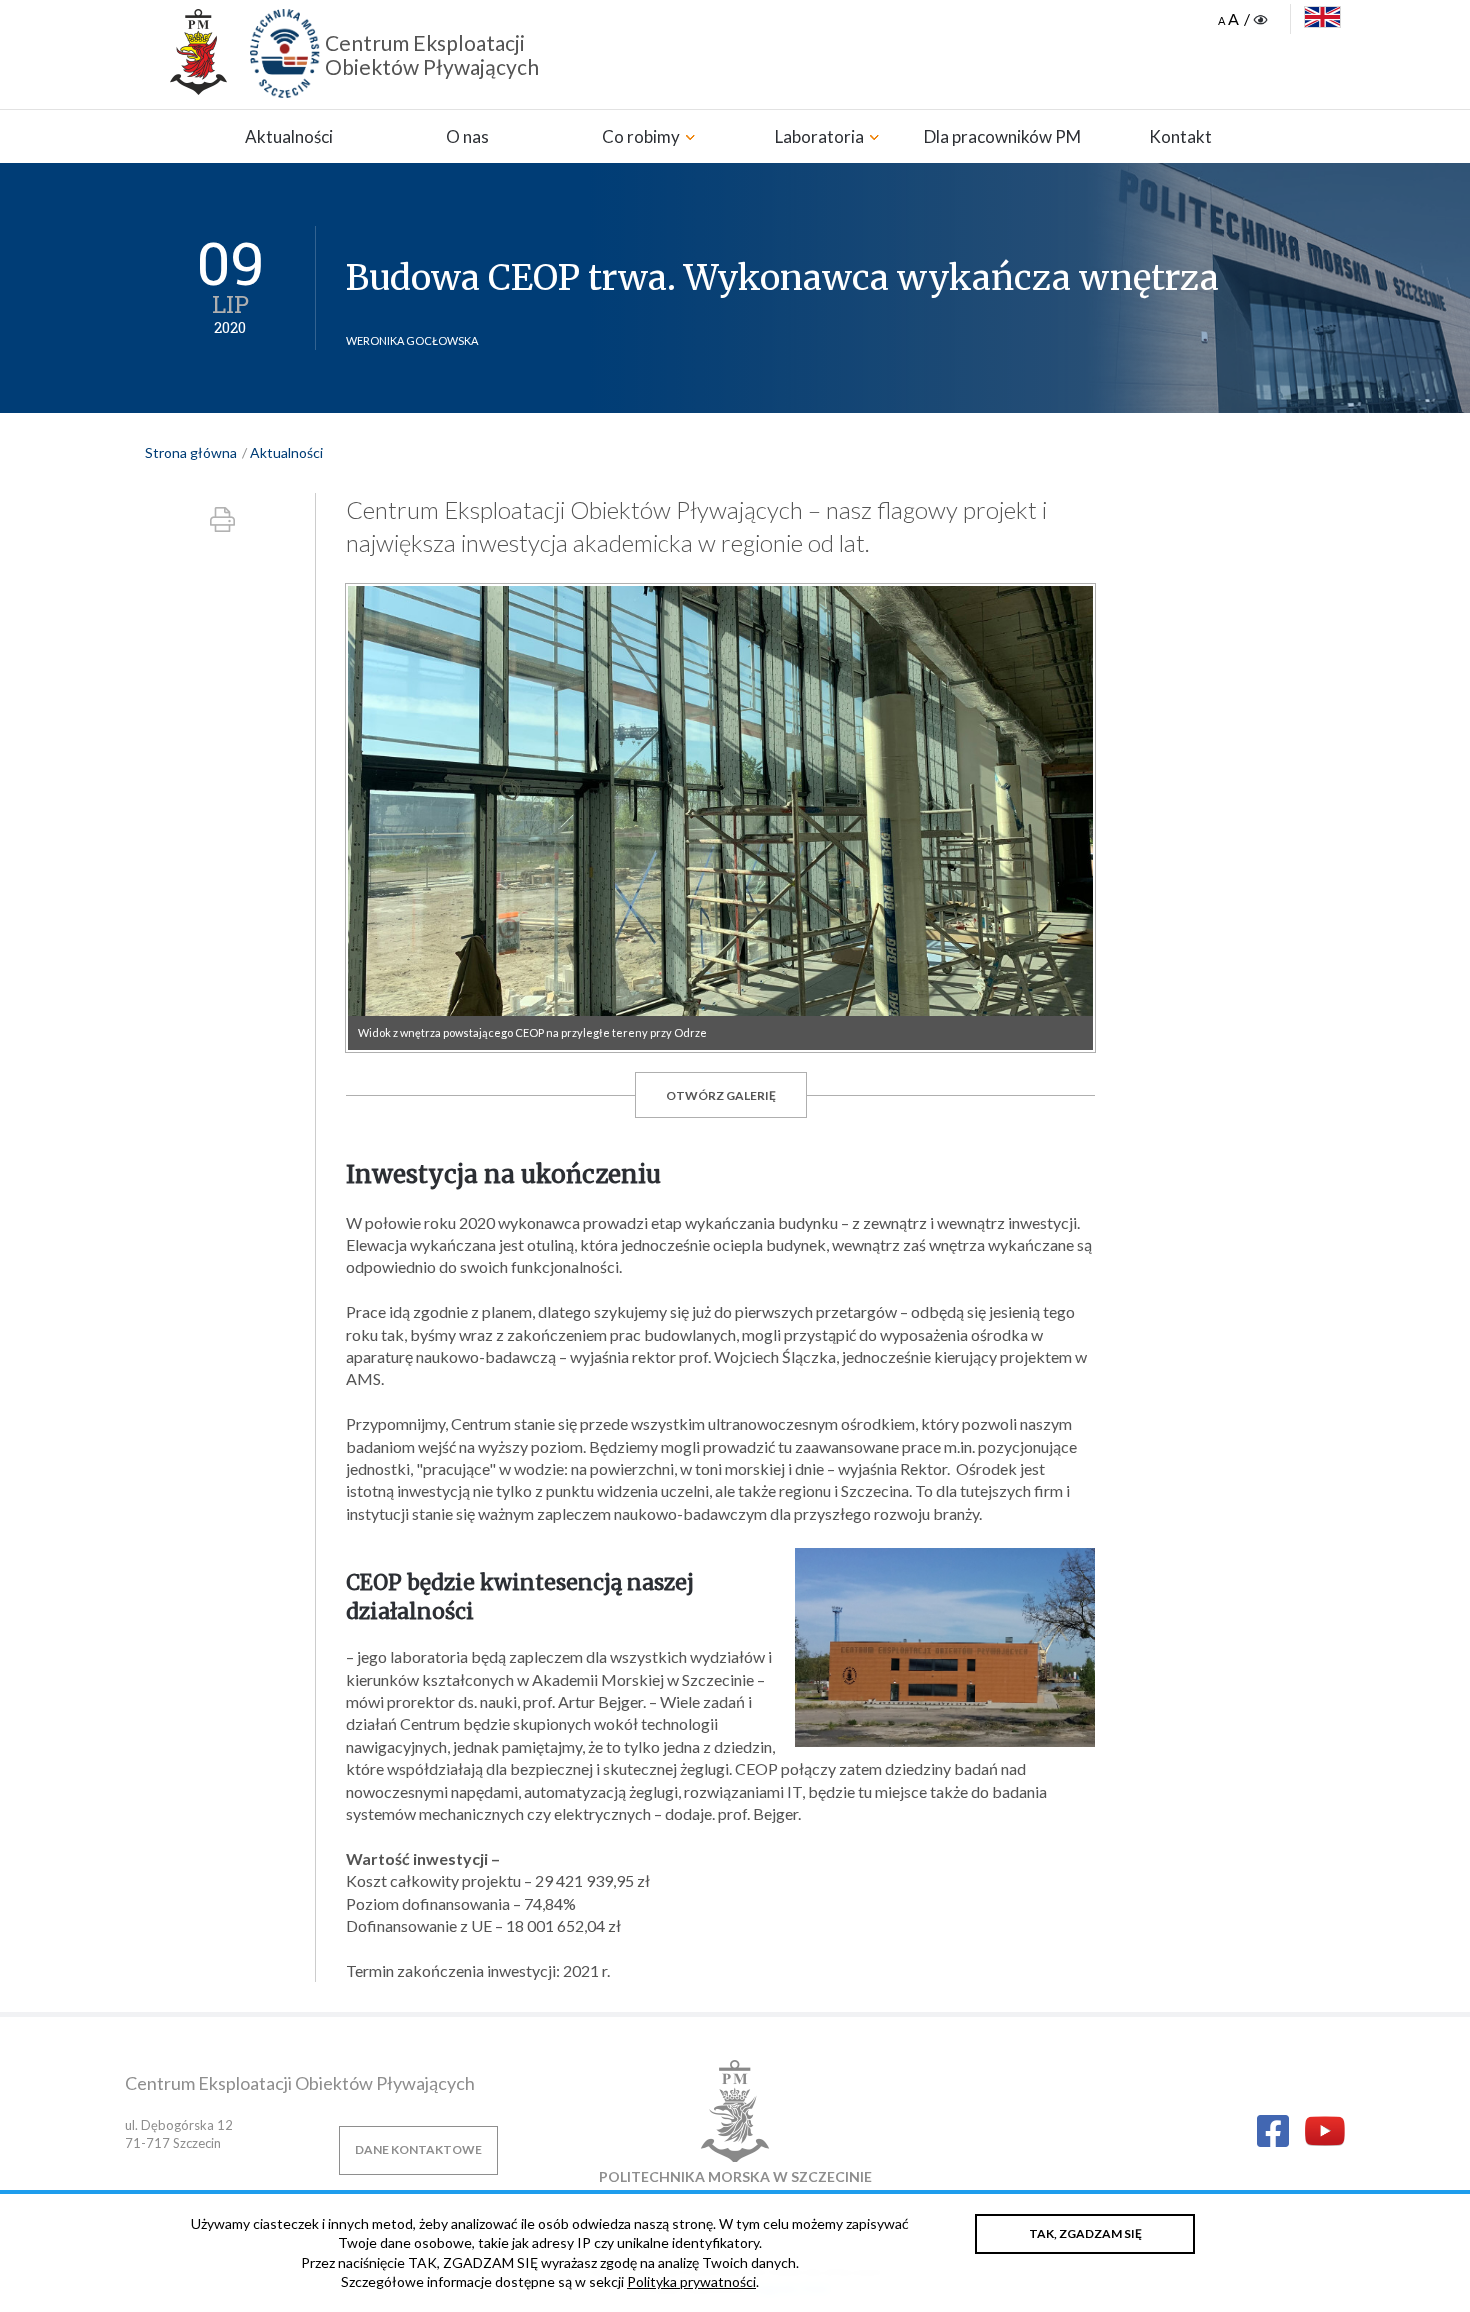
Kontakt (1180, 136)
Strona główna (191, 452)
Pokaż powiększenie (720, 818)
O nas (467, 136)
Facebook (1273, 2131)
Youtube (1325, 2133)
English (1322, 17)
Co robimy (642, 136)
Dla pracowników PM (1002, 136)
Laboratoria (821, 136)
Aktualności (289, 136)
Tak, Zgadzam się (1085, 2233)
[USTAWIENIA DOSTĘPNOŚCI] (1244, 20)
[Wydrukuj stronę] (222, 519)
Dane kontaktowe (418, 2149)
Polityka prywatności (691, 2281)
